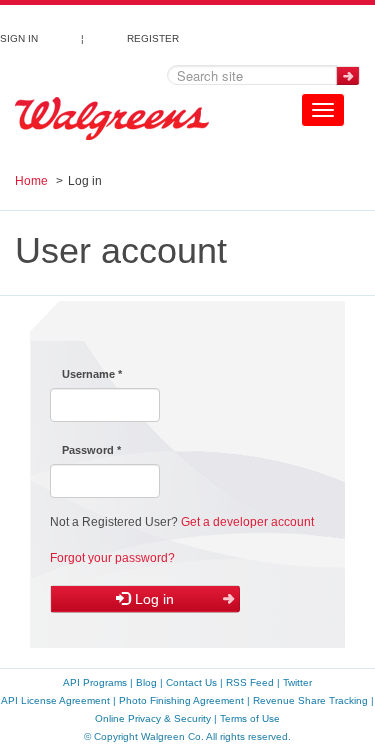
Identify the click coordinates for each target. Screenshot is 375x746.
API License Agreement (55, 700)
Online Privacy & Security (153, 718)
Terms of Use (250, 718)
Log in (152, 599)
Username (92, 374)
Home (31, 181)
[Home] (112, 119)
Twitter (297, 682)
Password (91, 450)
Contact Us (191, 682)
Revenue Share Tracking (310, 700)
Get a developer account (247, 522)
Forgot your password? (112, 558)
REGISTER (153, 36)
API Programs (95, 682)
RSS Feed (250, 682)
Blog (146, 682)
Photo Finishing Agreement (181, 700)
